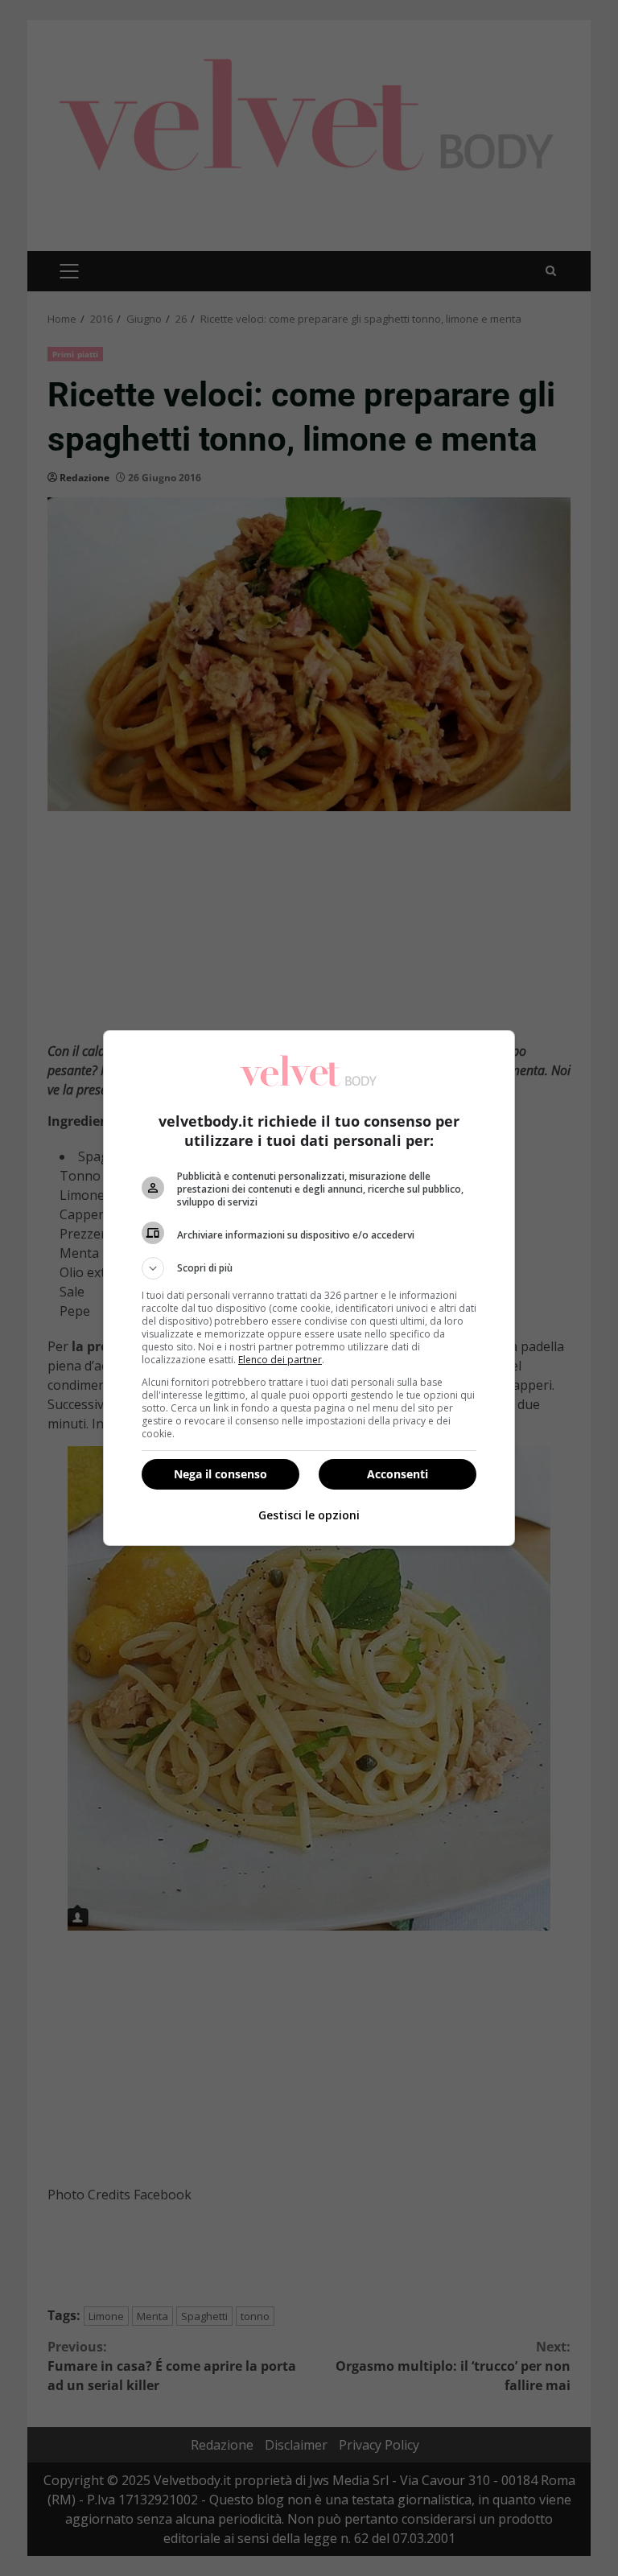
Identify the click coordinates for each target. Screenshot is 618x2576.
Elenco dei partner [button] (280, 1360)
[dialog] (309, 1288)
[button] (309, 1268)
